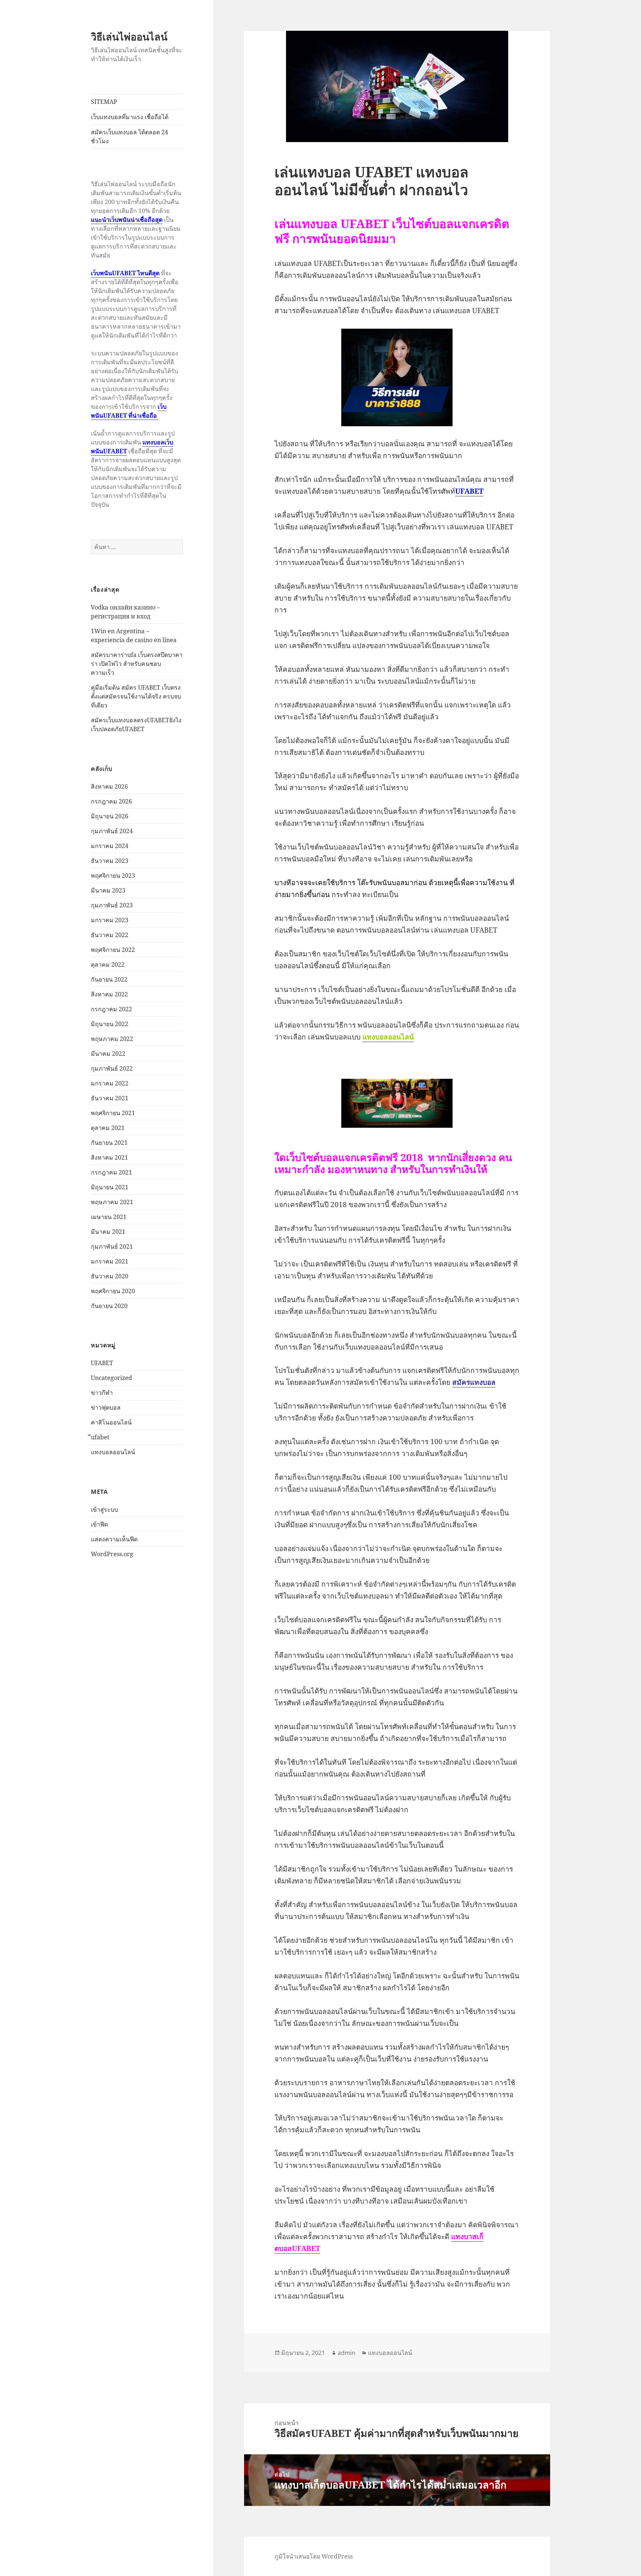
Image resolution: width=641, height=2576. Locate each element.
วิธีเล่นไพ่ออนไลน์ (129, 37)
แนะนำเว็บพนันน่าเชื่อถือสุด (127, 220)
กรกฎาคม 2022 (111, 1009)
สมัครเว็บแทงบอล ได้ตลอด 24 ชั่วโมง (129, 137)
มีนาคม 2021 (108, 1232)
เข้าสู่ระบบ (104, 1509)
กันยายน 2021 (109, 1143)
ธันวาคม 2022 (110, 935)
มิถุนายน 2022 (110, 1024)
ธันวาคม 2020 (110, 1276)
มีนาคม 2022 (108, 1054)
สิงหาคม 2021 (109, 1157)
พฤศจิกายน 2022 (113, 950)
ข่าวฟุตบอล (106, 1407)
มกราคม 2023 (110, 920)
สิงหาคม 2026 (109, 786)
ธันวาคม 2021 (110, 1098)
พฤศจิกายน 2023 (113, 875)
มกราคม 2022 (110, 1083)
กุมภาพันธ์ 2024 (112, 831)
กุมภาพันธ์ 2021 (112, 1246)
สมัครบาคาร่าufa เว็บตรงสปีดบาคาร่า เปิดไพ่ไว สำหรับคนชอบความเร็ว (137, 664)
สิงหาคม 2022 (109, 994)
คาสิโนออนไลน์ (111, 1422)
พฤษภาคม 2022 (112, 1039)
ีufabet (100, 1437)
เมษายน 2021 (109, 1217)
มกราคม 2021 (110, 1261)
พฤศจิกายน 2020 (113, 1291)
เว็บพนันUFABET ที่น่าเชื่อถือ (129, 411)
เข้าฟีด (99, 1524)
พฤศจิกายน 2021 (113, 1113)
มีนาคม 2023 (108, 890)
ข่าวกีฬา (102, 1393)
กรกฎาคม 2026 (111, 801)
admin (346, 2353)
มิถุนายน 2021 (110, 1187)
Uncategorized (111, 1378)
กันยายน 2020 (109, 1306)
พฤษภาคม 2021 (112, 1202)
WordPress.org (112, 1554)
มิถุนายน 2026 (110, 816)
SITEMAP (104, 102)
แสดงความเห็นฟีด (114, 1539)
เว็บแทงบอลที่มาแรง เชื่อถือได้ (130, 117)
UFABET (102, 1363)
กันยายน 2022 (109, 979)
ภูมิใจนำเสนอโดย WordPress (314, 2556)
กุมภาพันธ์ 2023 (112, 905)
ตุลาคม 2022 (108, 965)
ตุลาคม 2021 (108, 1128)
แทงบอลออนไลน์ (113, 1452)
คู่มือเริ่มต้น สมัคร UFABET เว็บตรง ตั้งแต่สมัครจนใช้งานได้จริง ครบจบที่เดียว (136, 696)
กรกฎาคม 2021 (111, 1172)
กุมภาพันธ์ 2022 (112, 1068)
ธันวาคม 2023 (110, 861)
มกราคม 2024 (110, 846)
